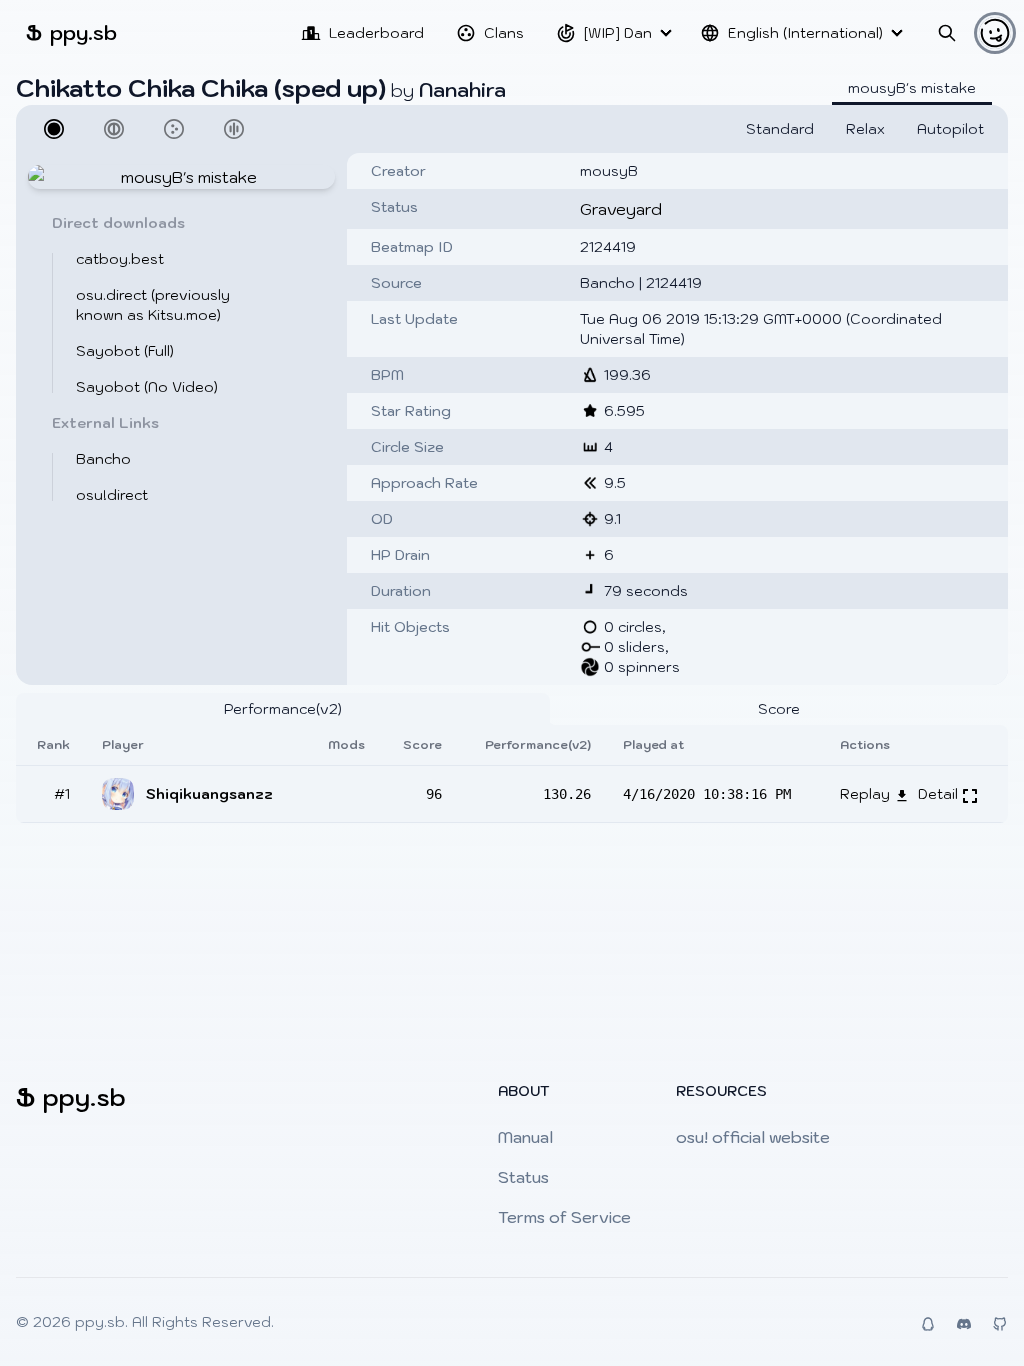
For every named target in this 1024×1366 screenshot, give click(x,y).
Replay (867, 794)
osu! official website (753, 1137)
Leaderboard (376, 33)
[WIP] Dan (618, 33)
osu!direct (112, 495)
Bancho (103, 459)
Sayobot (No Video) (147, 387)
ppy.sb (71, 32)
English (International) (805, 33)
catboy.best (120, 259)
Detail (940, 794)
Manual (525, 1137)
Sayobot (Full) (125, 351)
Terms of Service (564, 1217)
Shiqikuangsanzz (209, 794)
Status (523, 1177)
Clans (504, 33)
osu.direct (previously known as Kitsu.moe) (153, 305)
